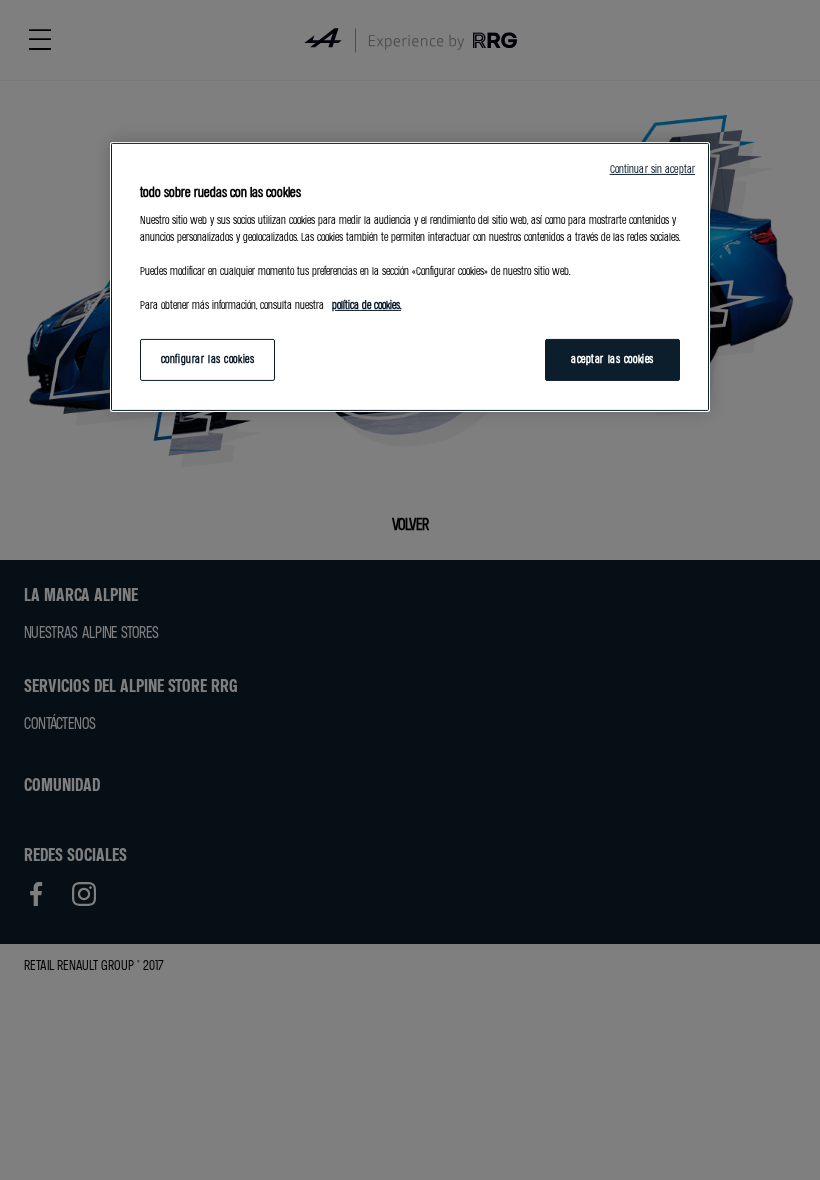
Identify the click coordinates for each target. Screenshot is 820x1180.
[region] (410, 277)
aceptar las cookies (612, 359)
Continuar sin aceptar (652, 169)
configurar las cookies (208, 359)
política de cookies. (366, 305)
